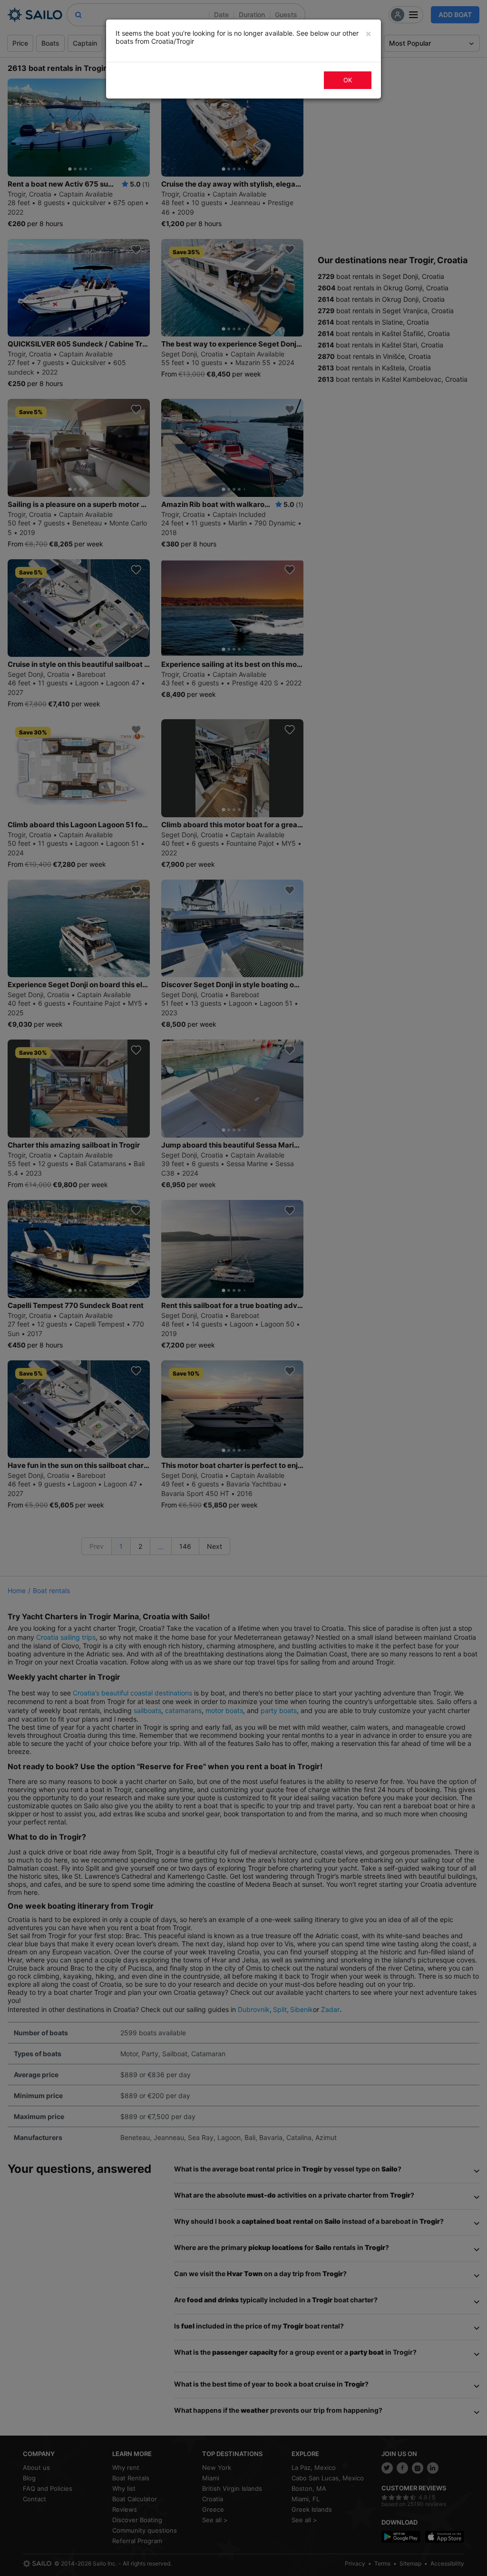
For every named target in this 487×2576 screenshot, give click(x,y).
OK (348, 80)
